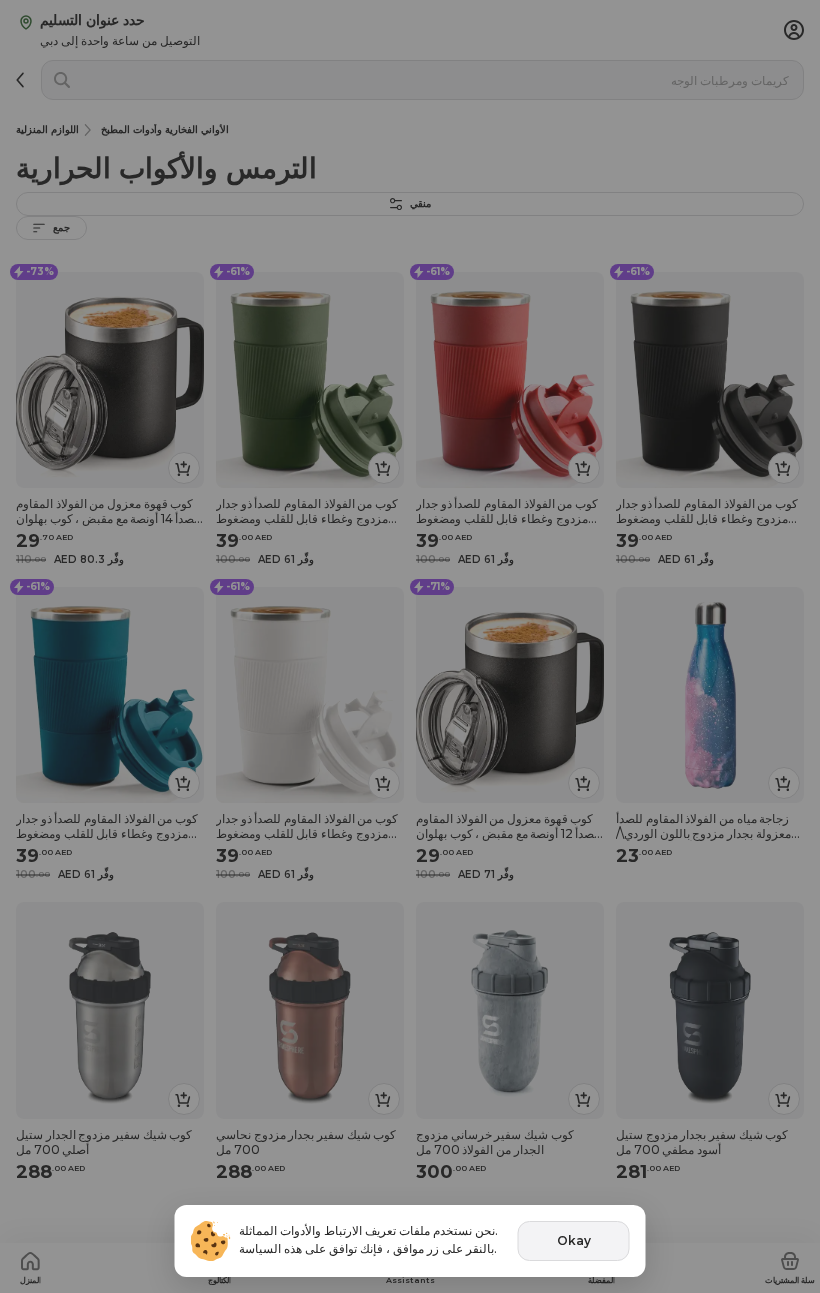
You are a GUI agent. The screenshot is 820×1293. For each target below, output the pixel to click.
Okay (574, 1240)
